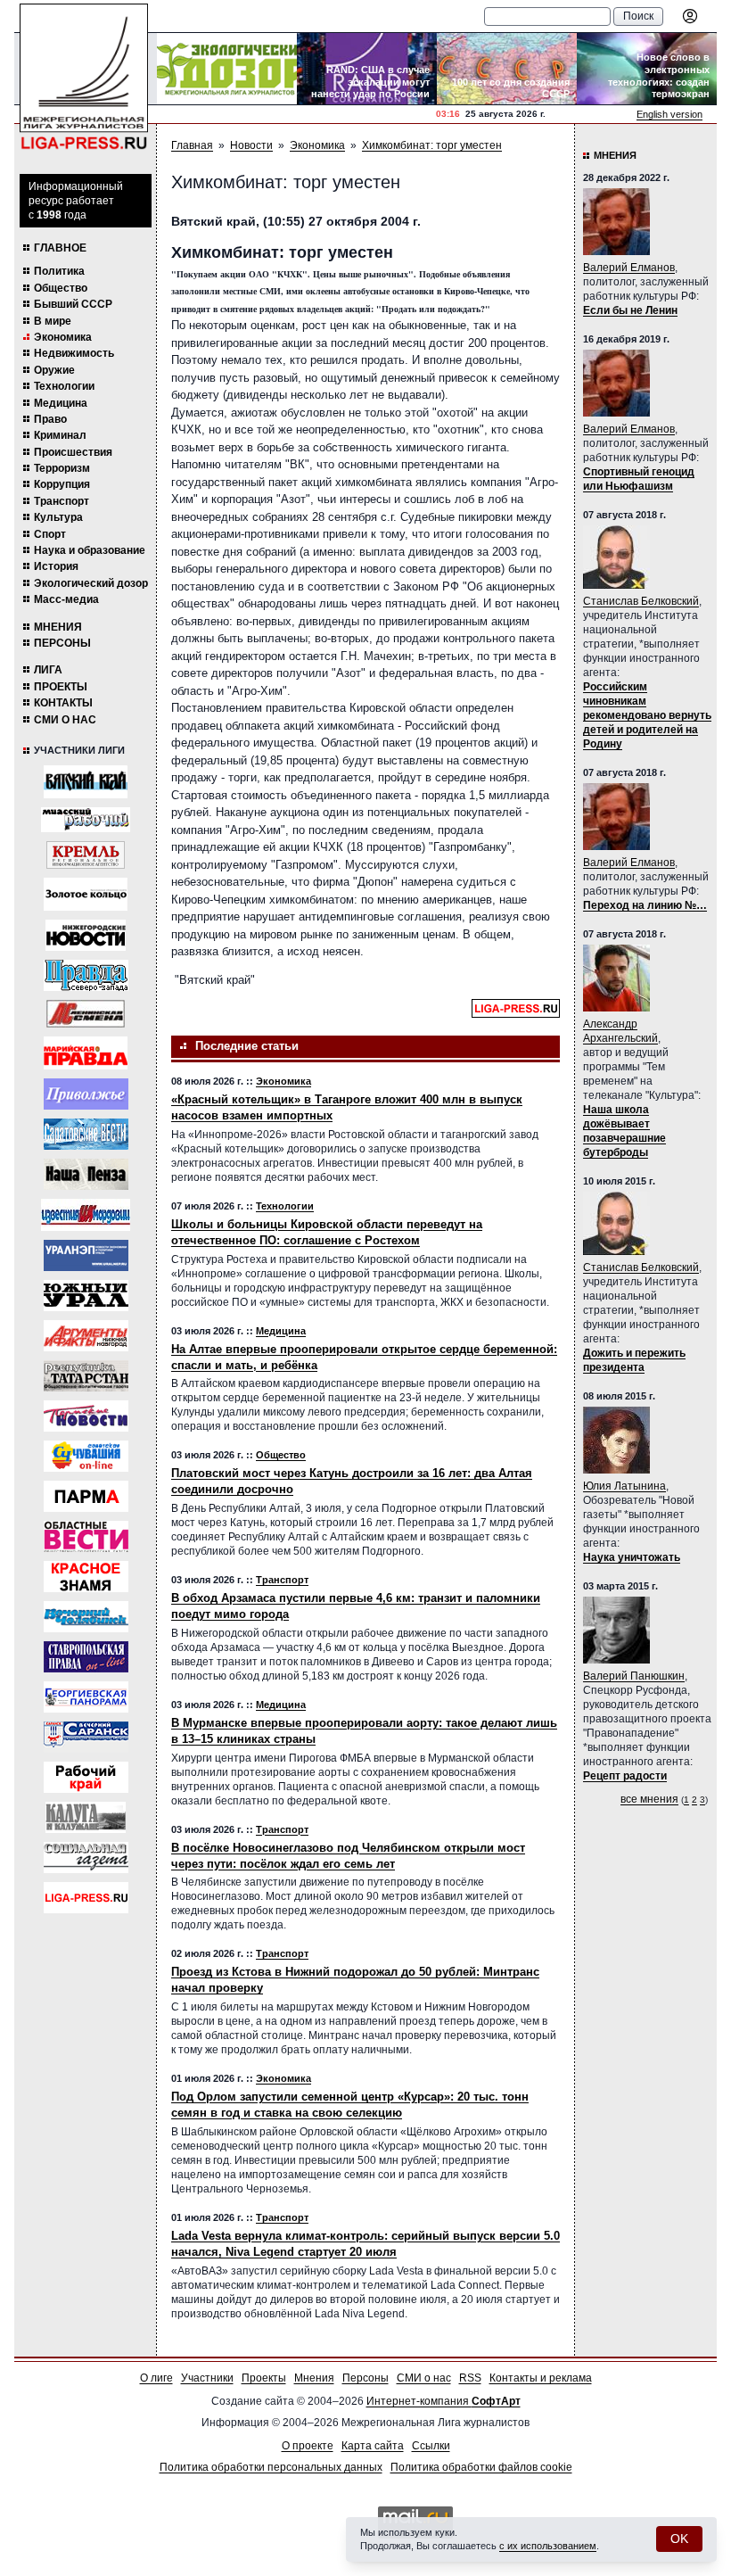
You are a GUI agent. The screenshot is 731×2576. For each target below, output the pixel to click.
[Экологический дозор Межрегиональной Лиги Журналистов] (227, 69)
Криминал (60, 435)
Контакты (63, 703)
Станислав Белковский (641, 601)
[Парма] (86, 1496)
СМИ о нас (65, 720)
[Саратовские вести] (86, 1134)
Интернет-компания (444, 2401)
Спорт (50, 534)
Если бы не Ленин (630, 310)
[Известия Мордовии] (86, 1215)
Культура (58, 517)
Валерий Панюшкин (634, 1676)
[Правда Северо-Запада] (86, 975)
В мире (53, 321)
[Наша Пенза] (86, 1174)
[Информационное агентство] (86, 1094)
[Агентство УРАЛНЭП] (86, 1255)
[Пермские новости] (86, 1416)
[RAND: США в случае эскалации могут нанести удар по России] (367, 69)
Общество (61, 288)
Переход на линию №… (645, 905)
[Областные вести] (86, 1536)
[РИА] (86, 855)
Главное (60, 248)
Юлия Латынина (624, 1486)
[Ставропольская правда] (86, 1657)
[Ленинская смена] (86, 1014)
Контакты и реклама (541, 2378)
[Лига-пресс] (86, 1898)
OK (679, 2539)
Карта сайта (373, 2446)
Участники (207, 2378)
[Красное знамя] (86, 1577)
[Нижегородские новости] (86, 935)
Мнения (58, 627)
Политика (59, 271)
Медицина (61, 403)
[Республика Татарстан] (86, 1376)
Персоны (62, 643)
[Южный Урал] (86, 1296)
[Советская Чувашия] (86, 1456)
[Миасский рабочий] (86, 820)
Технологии (64, 386)
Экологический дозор (91, 583)
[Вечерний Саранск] (86, 1737)
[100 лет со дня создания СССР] (507, 69)
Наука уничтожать (632, 1557)
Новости (251, 145)
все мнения (649, 1799)
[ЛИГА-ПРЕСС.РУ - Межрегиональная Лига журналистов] (84, 77)
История (56, 566)
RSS (470, 2378)
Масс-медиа (66, 599)
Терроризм (62, 468)
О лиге (156, 2378)
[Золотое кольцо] (86, 894)
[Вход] (690, 16)
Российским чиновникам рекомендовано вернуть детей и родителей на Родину (647, 715)
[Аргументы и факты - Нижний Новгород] (86, 1336)
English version (669, 114)
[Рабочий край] (86, 1777)
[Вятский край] (86, 782)
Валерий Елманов (629, 268)
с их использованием (548, 2546)
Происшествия (73, 452)
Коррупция (62, 484)
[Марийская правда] (86, 1053)
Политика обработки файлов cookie (481, 2467)
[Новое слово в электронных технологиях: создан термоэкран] (647, 69)
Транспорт (62, 501)
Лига (48, 670)
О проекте (308, 2446)
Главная (192, 145)
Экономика (63, 337)
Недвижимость (74, 353)
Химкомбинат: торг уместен (432, 145)
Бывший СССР (73, 304)
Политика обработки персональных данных (271, 2467)
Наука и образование (90, 550)
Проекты (61, 687)
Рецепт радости (625, 1776)
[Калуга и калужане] (86, 1817)
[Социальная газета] (86, 1858)
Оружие (54, 370)
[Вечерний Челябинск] (86, 1617)
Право (50, 419)
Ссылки (431, 2446)
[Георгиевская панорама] (86, 1697)
